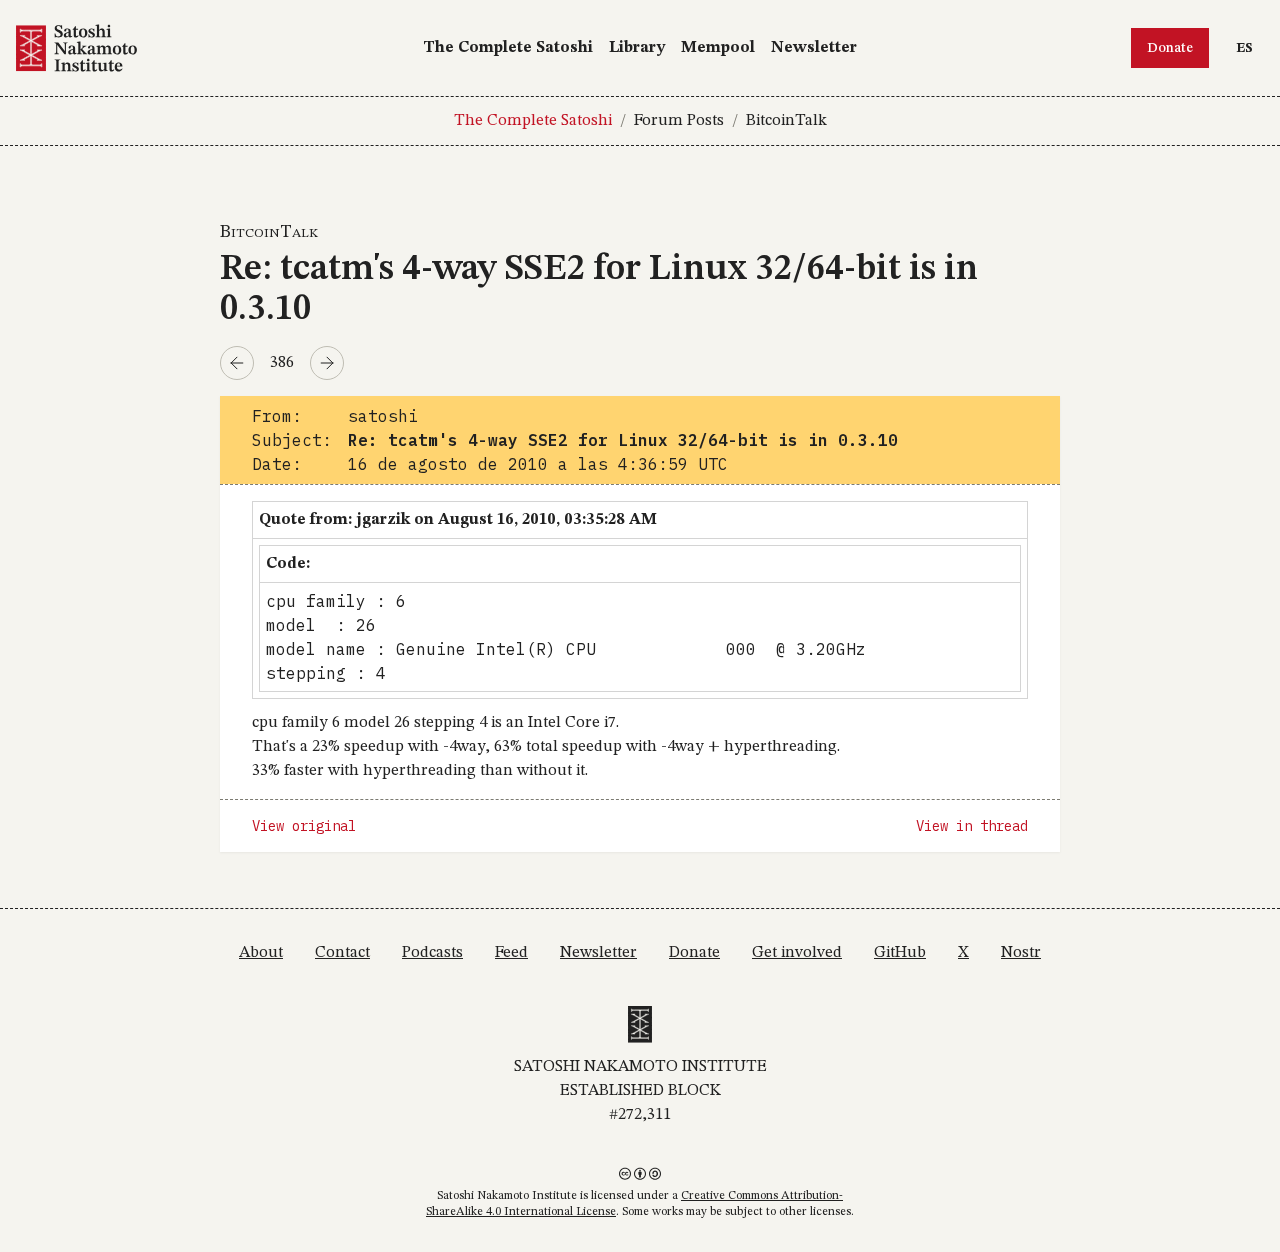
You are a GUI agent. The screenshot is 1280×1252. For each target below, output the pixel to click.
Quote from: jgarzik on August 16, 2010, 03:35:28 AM (458, 520)
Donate (1170, 48)
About (261, 953)
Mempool (718, 48)
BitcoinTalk (786, 121)
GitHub (900, 953)
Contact (342, 953)
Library (637, 48)
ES (1249, 47)
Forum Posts (679, 121)
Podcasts (432, 953)
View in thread (972, 826)
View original (304, 826)
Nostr (1021, 953)
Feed (511, 953)
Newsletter (814, 48)
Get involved (797, 953)
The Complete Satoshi (508, 48)
